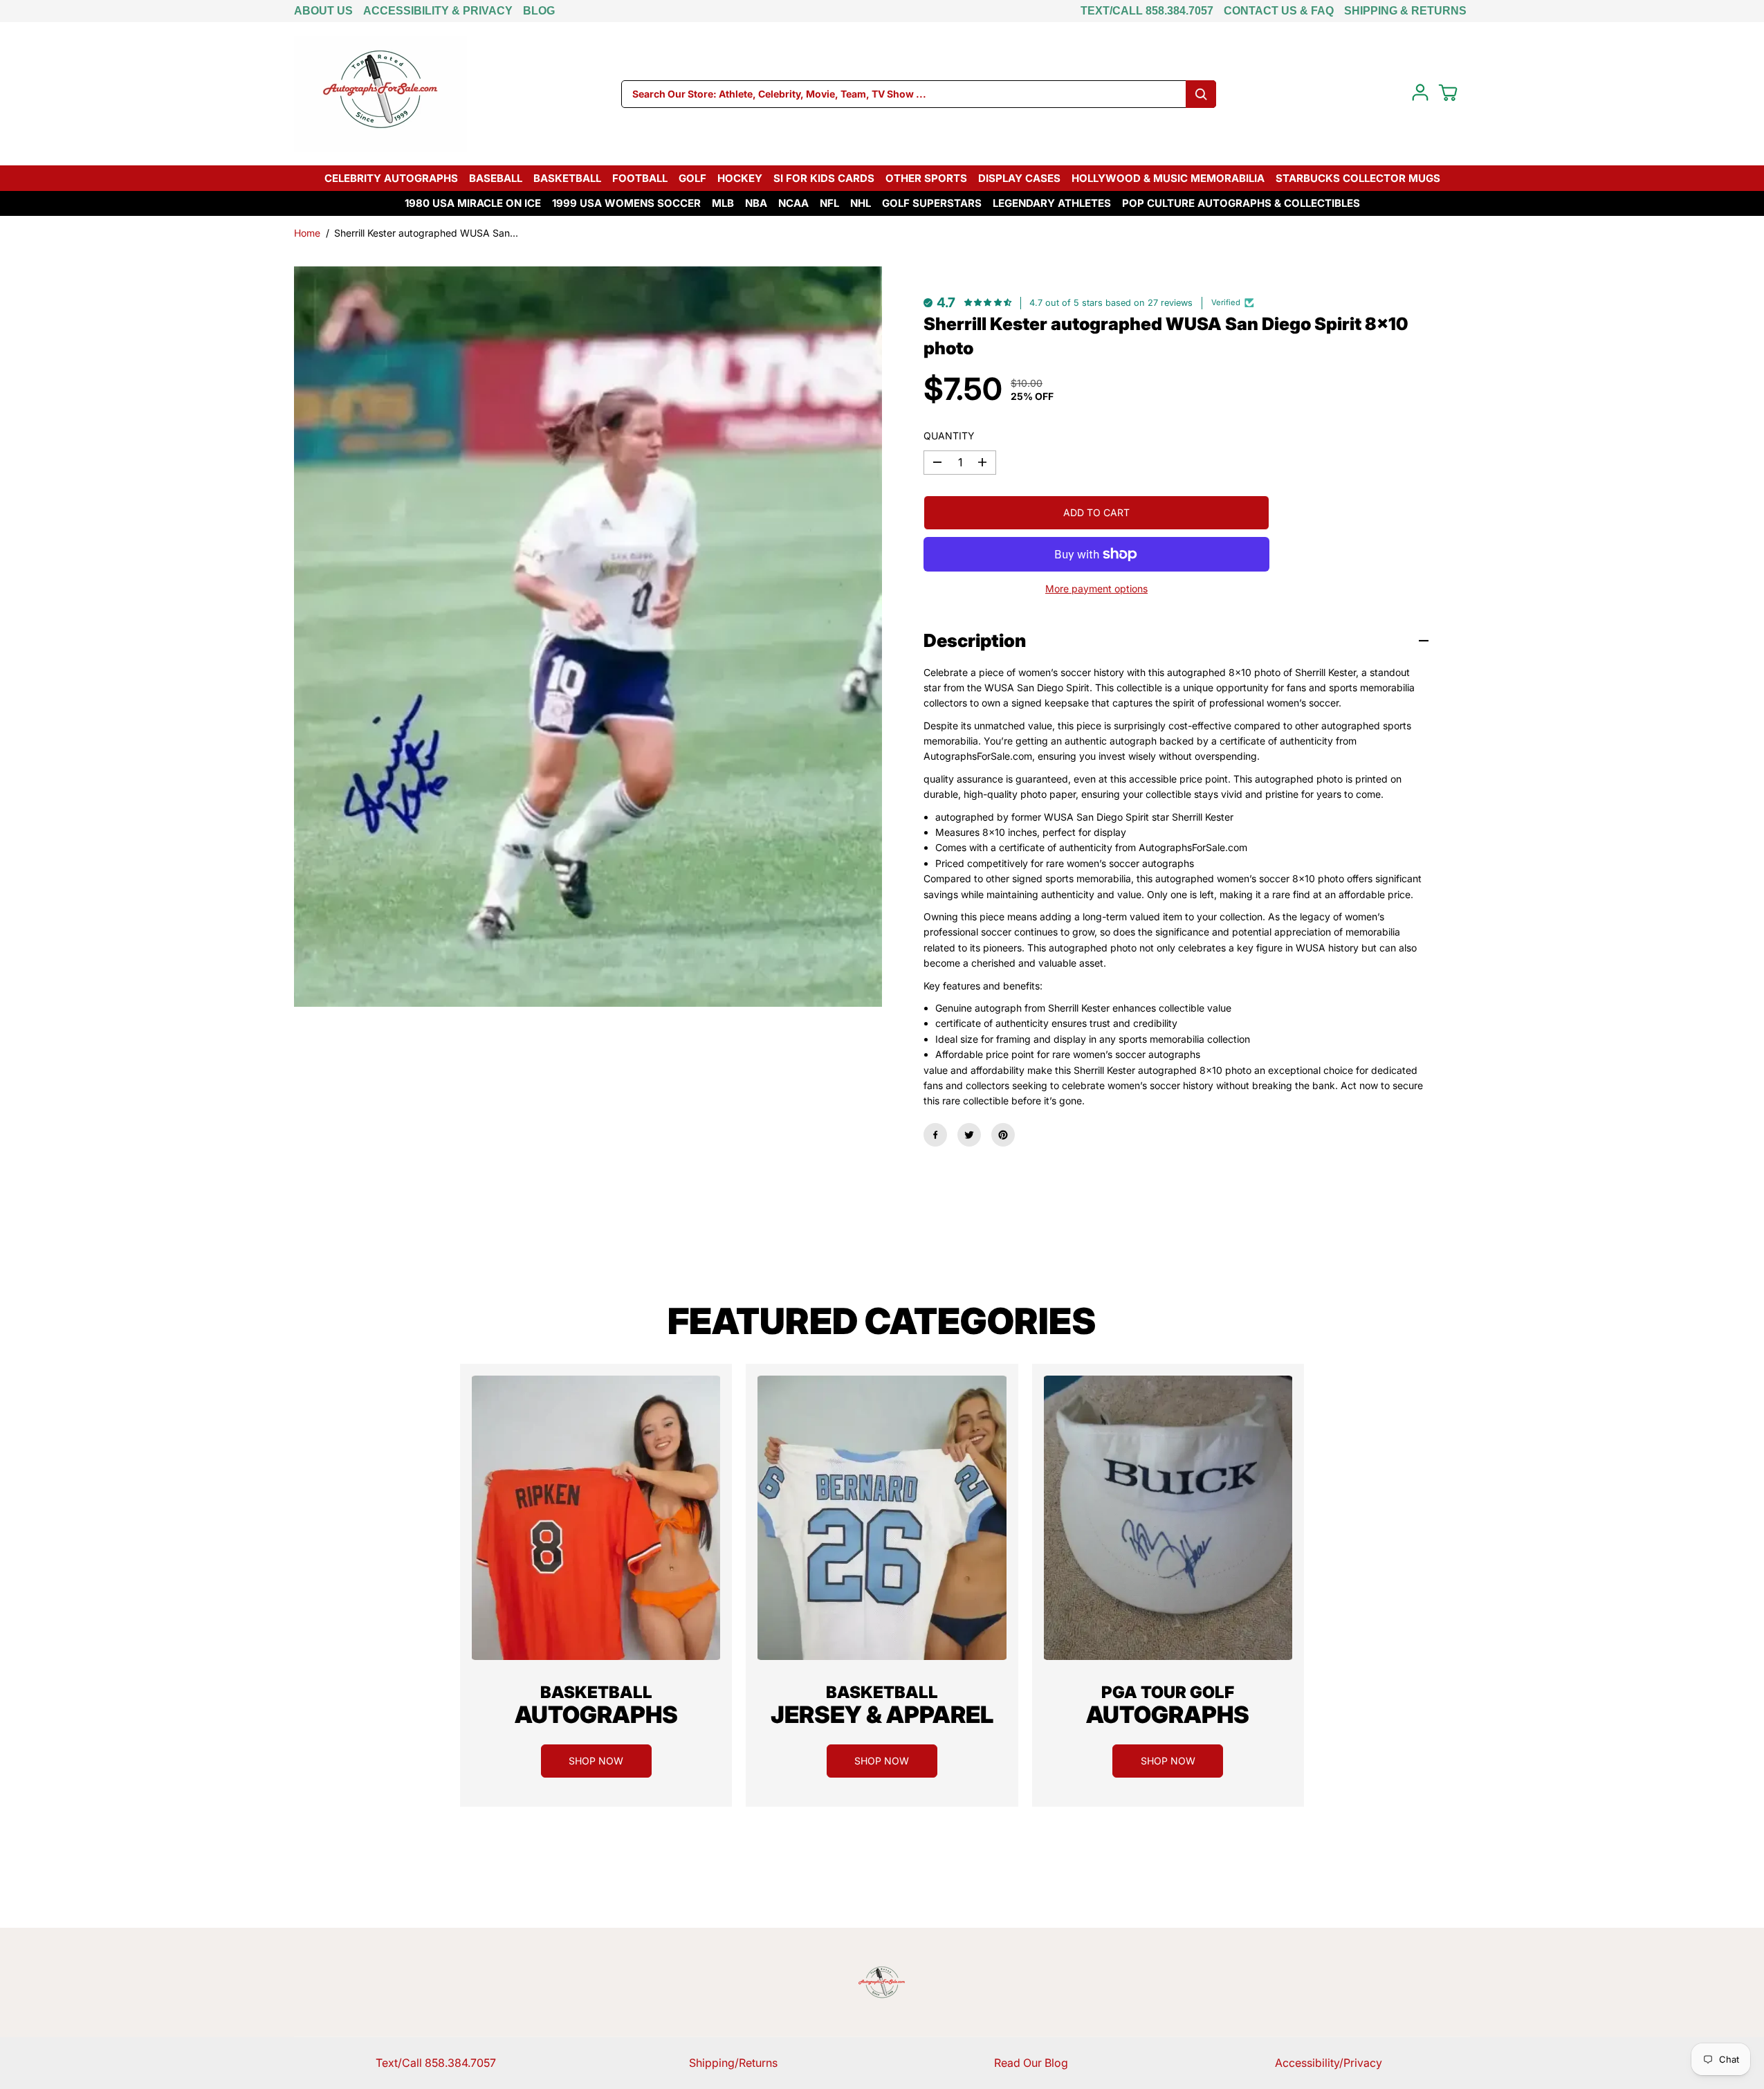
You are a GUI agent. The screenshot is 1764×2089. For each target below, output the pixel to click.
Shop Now (596, 1761)
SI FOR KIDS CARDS (824, 178)
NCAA (793, 203)
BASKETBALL (567, 178)
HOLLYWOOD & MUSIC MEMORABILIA (1168, 178)
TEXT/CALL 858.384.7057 (1147, 11)
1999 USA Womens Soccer (626, 203)
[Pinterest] (1003, 1135)
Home (307, 233)
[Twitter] (969, 1135)
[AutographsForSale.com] (380, 94)
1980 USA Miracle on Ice (473, 203)
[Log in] (1420, 93)
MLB (723, 203)
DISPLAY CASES (1019, 178)
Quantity (949, 436)
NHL (861, 203)
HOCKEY (740, 178)
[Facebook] (935, 1135)
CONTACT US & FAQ (1279, 11)
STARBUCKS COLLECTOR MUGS (1358, 178)
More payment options (1096, 589)
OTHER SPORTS (926, 178)
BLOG (539, 11)
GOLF (692, 178)
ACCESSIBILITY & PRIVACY (438, 11)
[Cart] (1448, 93)
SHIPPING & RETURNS (1405, 11)
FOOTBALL (640, 178)
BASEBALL (496, 178)
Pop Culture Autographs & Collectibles (1241, 203)
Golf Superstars (932, 203)
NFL (829, 203)
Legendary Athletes (1052, 203)
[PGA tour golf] (1168, 1518)
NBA (756, 203)
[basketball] (596, 1518)
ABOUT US (323, 11)
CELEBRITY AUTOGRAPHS (391, 178)
